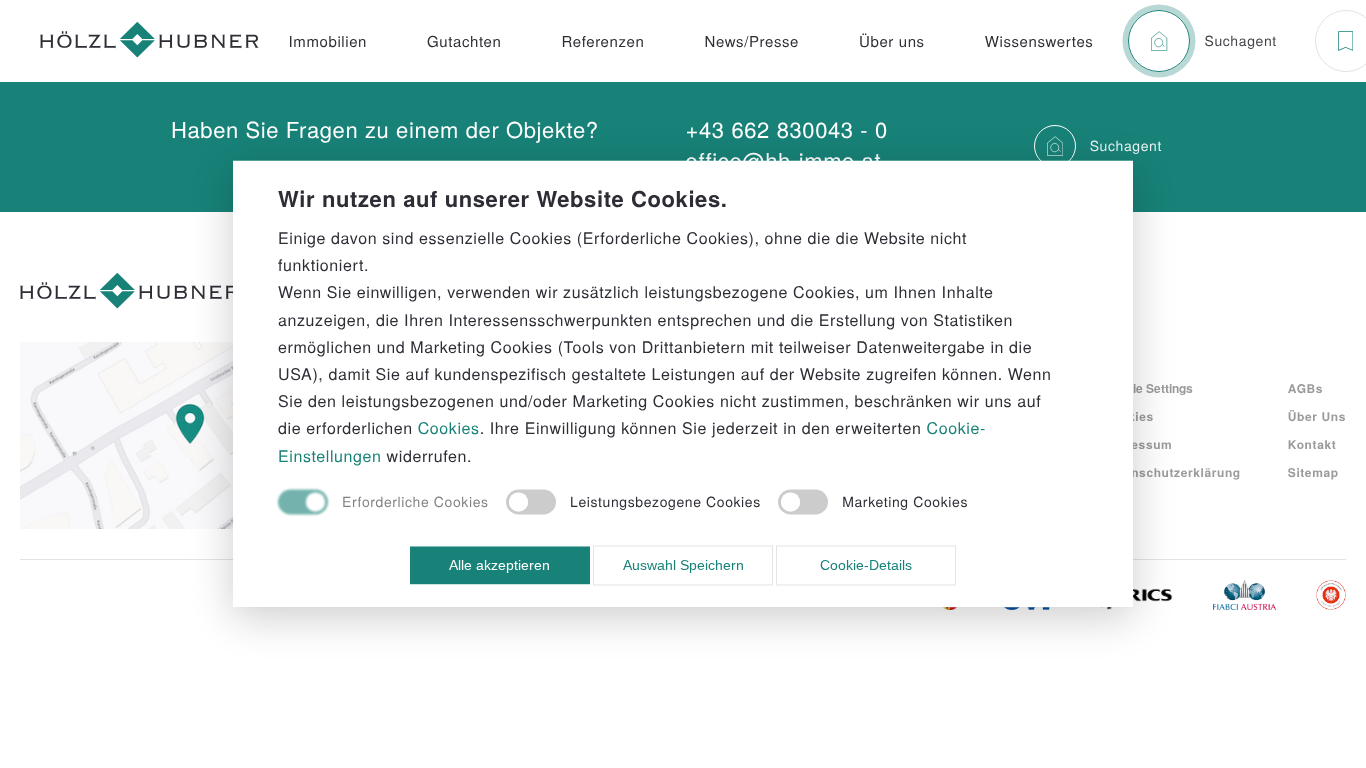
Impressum (1138, 444)
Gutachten (464, 41)
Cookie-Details (866, 565)
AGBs (1305, 388)
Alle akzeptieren (499, 565)
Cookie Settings (1148, 388)
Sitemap (1313, 472)
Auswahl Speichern (683, 565)
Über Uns (1317, 416)
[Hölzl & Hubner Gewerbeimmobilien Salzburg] (149, 41)
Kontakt (1312, 444)
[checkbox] (383, 503)
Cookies (1128, 416)
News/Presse (751, 41)
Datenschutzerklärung (1172, 472)
